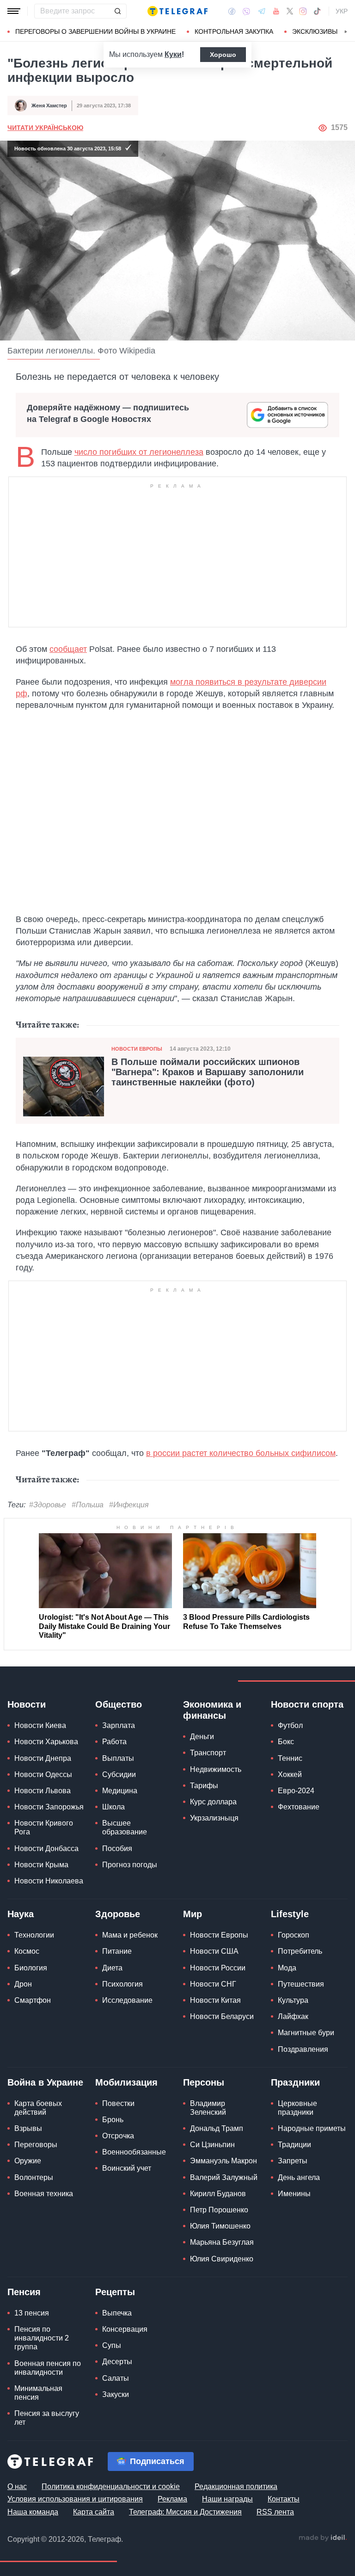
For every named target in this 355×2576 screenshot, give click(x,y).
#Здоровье (48, 1505)
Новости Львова (43, 1791)
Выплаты (118, 1758)
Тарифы (204, 1786)
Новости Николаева (49, 1881)
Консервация (125, 2329)
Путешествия (301, 1984)
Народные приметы (312, 2128)
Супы (112, 2345)
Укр (342, 11)
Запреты (293, 2161)
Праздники (295, 2082)
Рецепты (115, 2292)
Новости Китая (215, 2000)
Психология (122, 1984)
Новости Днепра (43, 1758)
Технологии (34, 1935)
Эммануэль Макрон (223, 2161)
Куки (173, 54)
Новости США (214, 1951)
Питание (117, 1951)
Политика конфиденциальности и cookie (111, 2486)
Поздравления (303, 2049)
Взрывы (28, 2128)
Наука (21, 1914)
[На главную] (177, 11)
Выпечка (117, 2313)
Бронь (113, 2120)
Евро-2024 (296, 1791)
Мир (193, 1914)
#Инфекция (129, 1505)
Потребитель (300, 1951)
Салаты (116, 2378)
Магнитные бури (306, 2033)
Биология (31, 1968)
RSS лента (275, 2512)
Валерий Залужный (224, 2177)
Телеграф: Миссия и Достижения (185, 2512)
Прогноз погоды (130, 1865)
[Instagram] (303, 11)
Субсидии (119, 1774)
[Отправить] (117, 11)
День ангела (299, 2177)
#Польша (88, 1505)
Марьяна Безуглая (222, 2242)
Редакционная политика (236, 2486)
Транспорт (208, 1753)
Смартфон (33, 2000)
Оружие (28, 2161)
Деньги (202, 1737)
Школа (113, 1807)
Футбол (290, 1725)
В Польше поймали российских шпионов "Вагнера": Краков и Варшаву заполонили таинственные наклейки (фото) (208, 1072)
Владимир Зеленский (208, 2108)
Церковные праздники (297, 2108)
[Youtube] (276, 11)
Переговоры (36, 2145)
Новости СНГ (213, 1984)
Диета (112, 1968)
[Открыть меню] (14, 11)
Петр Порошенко (219, 2210)
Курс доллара (213, 1802)
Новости (27, 1704)
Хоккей (290, 1774)
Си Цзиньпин (212, 2145)
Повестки (118, 2103)
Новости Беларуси (222, 2016)
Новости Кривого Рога (44, 1827)
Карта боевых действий (38, 2108)
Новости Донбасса (46, 1848)
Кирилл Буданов (218, 2194)
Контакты (284, 2499)
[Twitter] (290, 11)
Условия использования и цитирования (75, 2499)
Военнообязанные (134, 2152)
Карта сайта (94, 2512)
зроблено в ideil (323, 2538)
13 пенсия (32, 2313)
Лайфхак (293, 2016)
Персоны (204, 2082)
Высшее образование (125, 1827)
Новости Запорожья (49, 1807)
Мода (287, 1968)
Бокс (286, 1742)
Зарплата (119, 1725)
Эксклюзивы (315, 31)
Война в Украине (45, 2082)
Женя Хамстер (49, 105)
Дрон (23, 1984)
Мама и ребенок (130, 1935)
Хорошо (223, 55)
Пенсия (24, 2292)
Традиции (294, 2145)
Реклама (172, 2499)
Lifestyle (290, 1914)
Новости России (218, 1968)
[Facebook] (232, 11)
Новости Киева (40, 1725)
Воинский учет (127, 2168)
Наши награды (227, 2499)
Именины (294, 2194)
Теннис (290, 1758)
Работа (114, 1742)
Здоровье (118, 1914)
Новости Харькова (46, 1742)
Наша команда (33, 2512)
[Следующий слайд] (346, 32)
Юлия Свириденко (222, 2259)
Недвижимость (216, 1769)
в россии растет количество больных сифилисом (241, 1453)
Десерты (117, 2362)
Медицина (120, 1791)
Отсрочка (118, 2136)
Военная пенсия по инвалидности (48, 2368)
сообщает (68, 649)
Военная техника (44, 2194)
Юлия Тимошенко (220, 2226)
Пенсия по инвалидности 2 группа (42, 2338)
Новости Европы (137, 1049)
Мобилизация (126, 2082)
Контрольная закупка (234, 31)
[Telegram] (262, 11)
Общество (119, 1704)
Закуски (116, 2394)
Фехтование (299, 1807)
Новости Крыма (41, 1865)
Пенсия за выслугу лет (47, 2418)
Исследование (127, 2000)
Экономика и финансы (212, 1710)
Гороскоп (294, 1935)
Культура (293, 2000)
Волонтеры (34, 2177)
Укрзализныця (214, 1818)
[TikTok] (317, 11)
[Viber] (246, 11)
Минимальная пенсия (38, 2393)
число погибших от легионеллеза (139, 452)
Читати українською (45, 128)
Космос (27, 1951)
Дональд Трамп (217, 2128)
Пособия (117, 1848)
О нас (17, 2486)
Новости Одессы (43, 1774)
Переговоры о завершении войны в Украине (95, 31)
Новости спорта (307, 1704)
